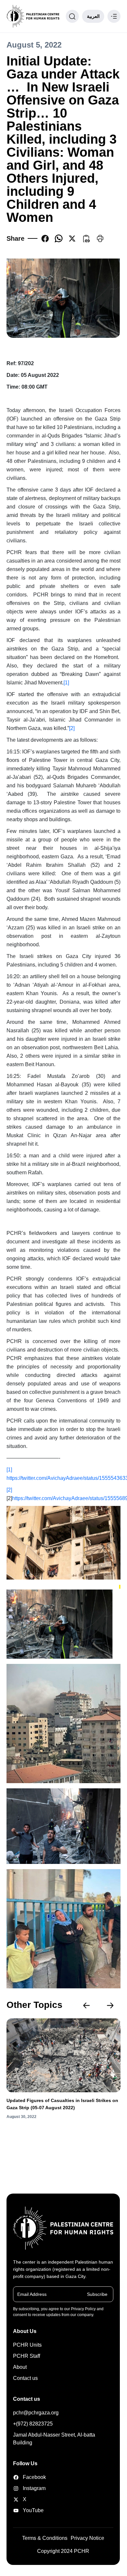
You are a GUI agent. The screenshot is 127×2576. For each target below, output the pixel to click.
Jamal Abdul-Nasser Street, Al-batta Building (54, 2439)
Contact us (25, 2378)
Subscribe (97, 2294)
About (20, 2367)
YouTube (30, 2510)
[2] (72, 728)
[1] (66, 683)
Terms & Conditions (45, 2538)
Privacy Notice (87, 2538)
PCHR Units (27, 2345)
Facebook (30, 2477)
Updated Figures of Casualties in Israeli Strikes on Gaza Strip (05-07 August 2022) (62, 2104)
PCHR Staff (27, 2356)
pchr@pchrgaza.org (36, 2413)
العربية (93, 16)
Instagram (30, 2488)
